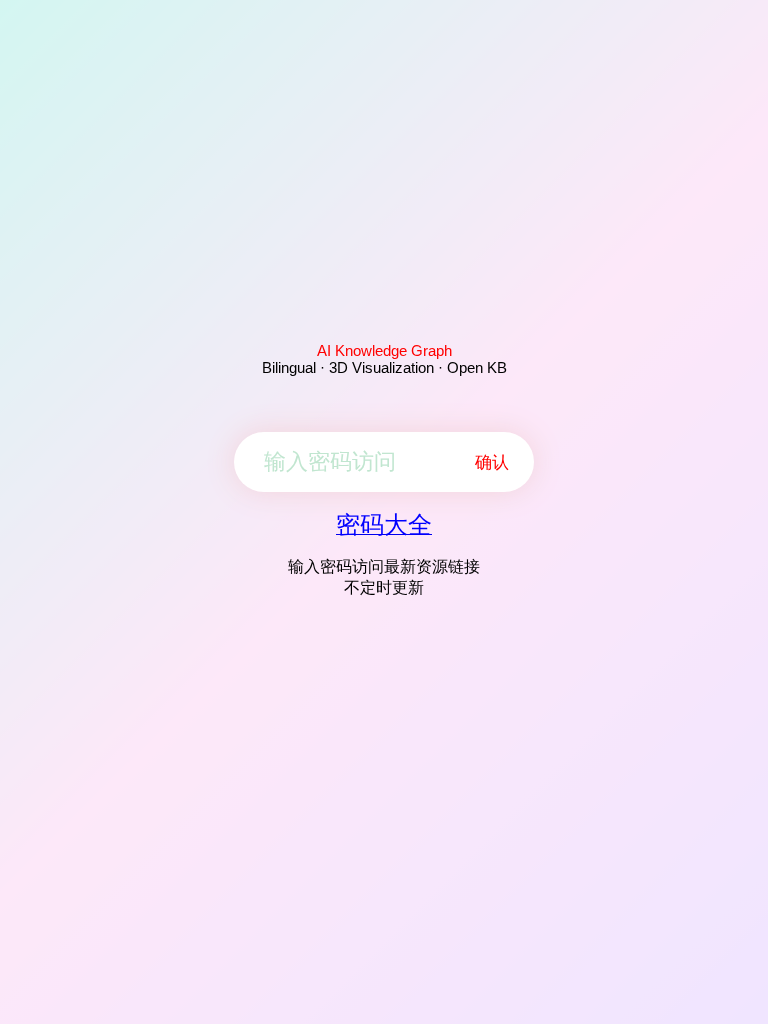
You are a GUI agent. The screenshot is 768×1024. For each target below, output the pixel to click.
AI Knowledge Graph (384, 350)
